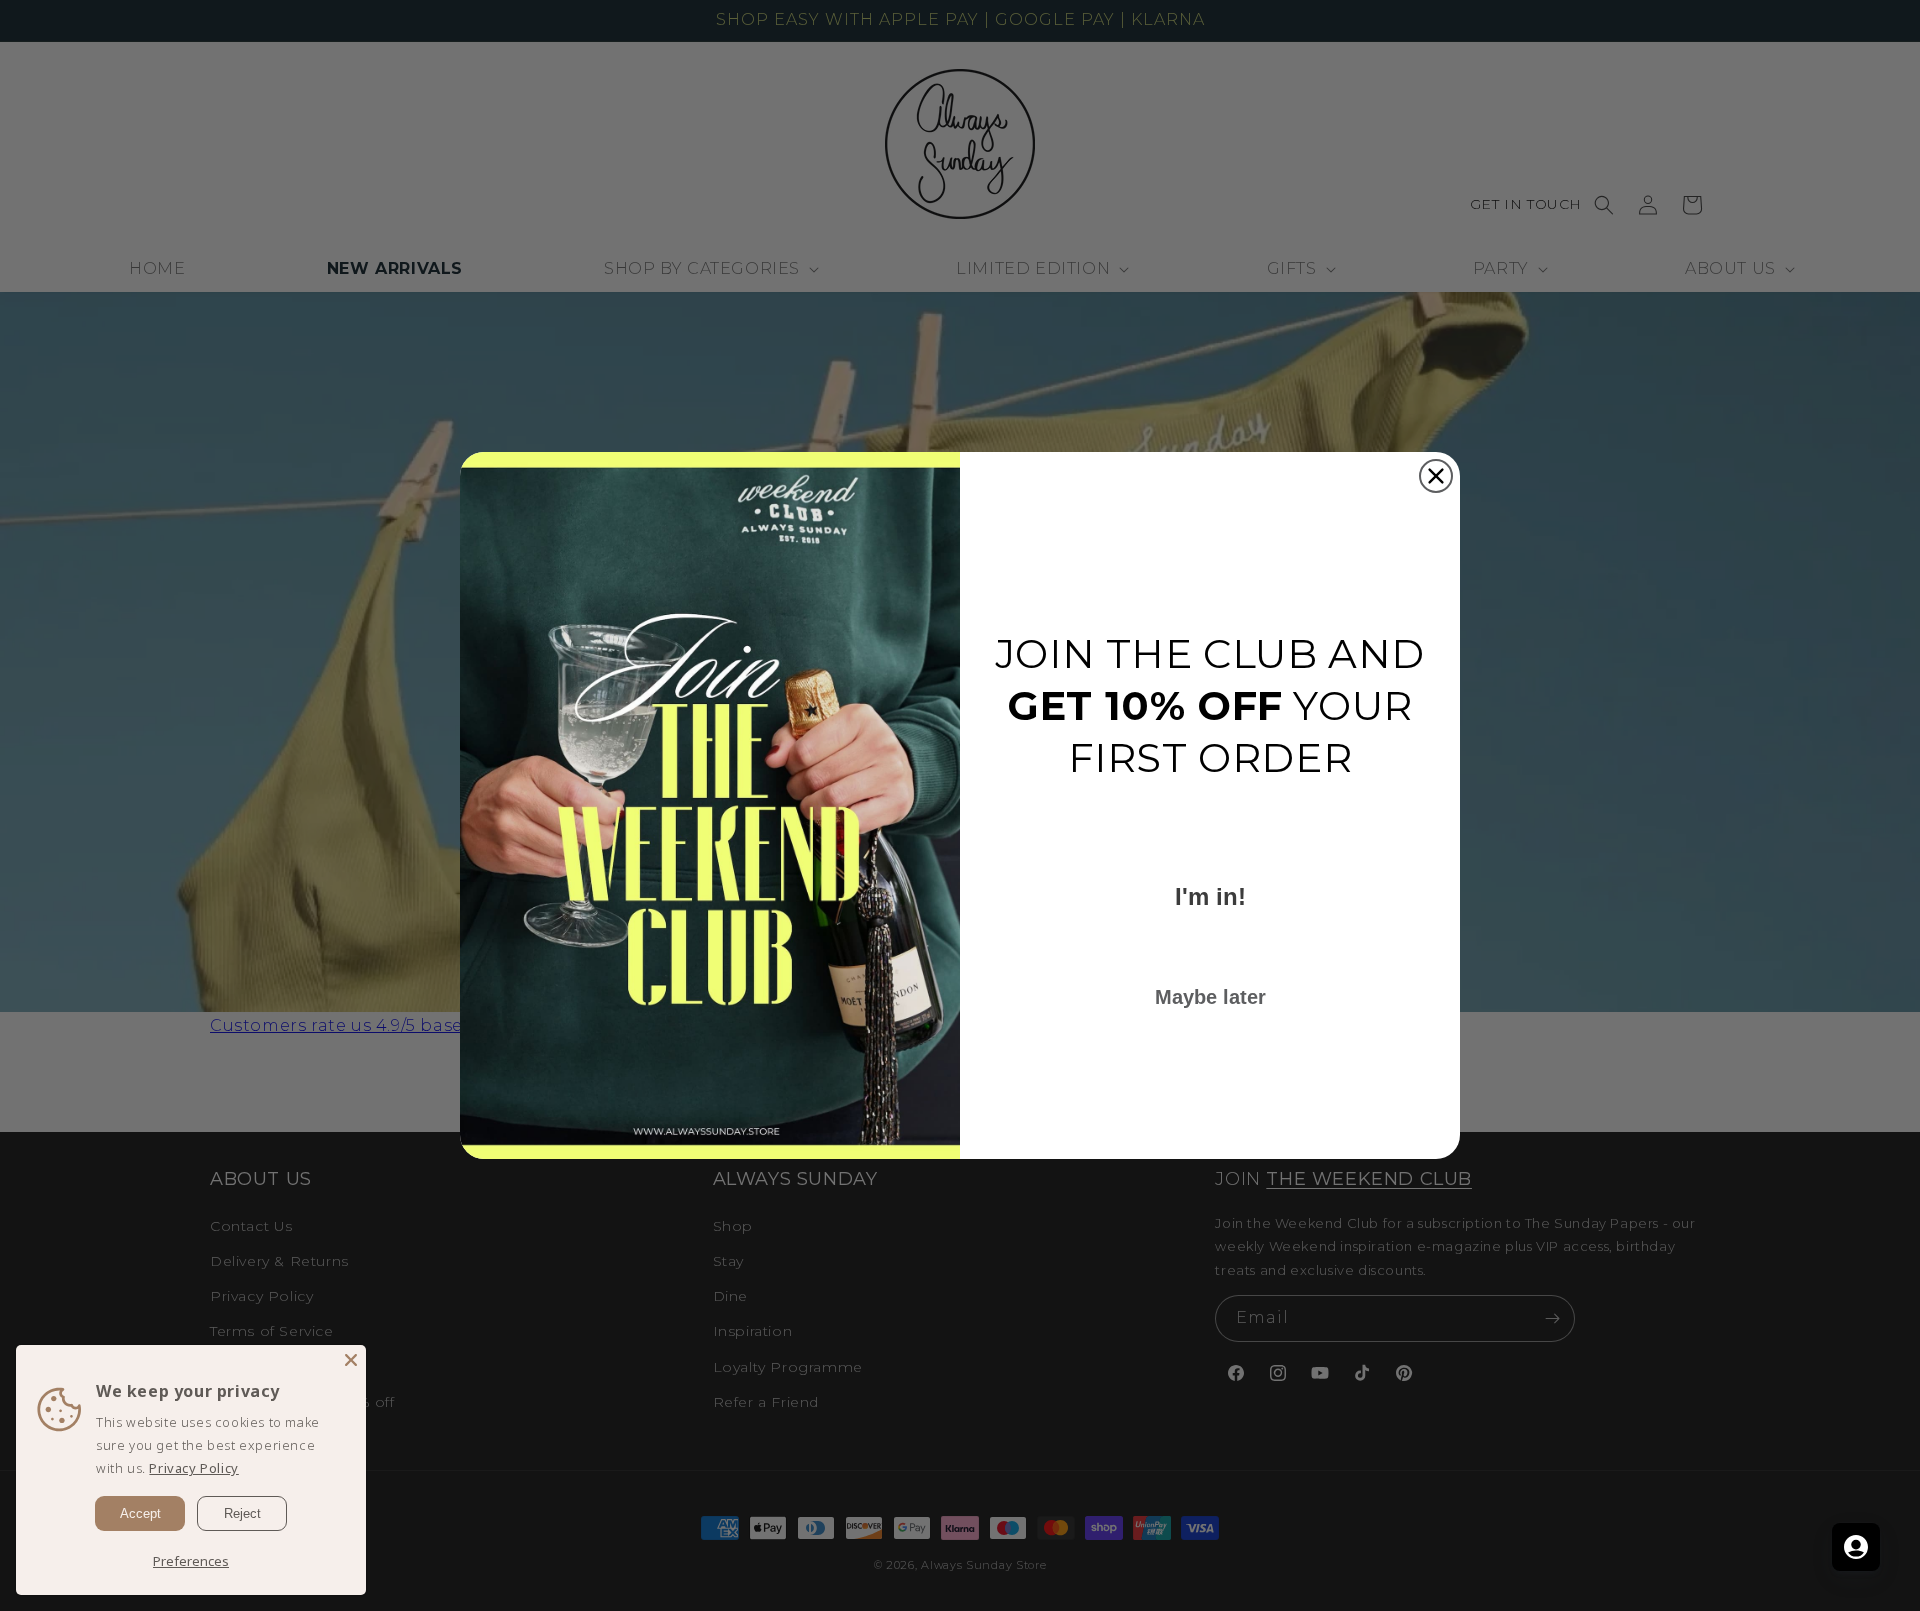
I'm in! (1210, 896)
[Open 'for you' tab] (1856, 1547)
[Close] (351, 1360)
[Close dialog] (1436, 476)
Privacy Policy (193, 1468)
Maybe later (1210, 997)
